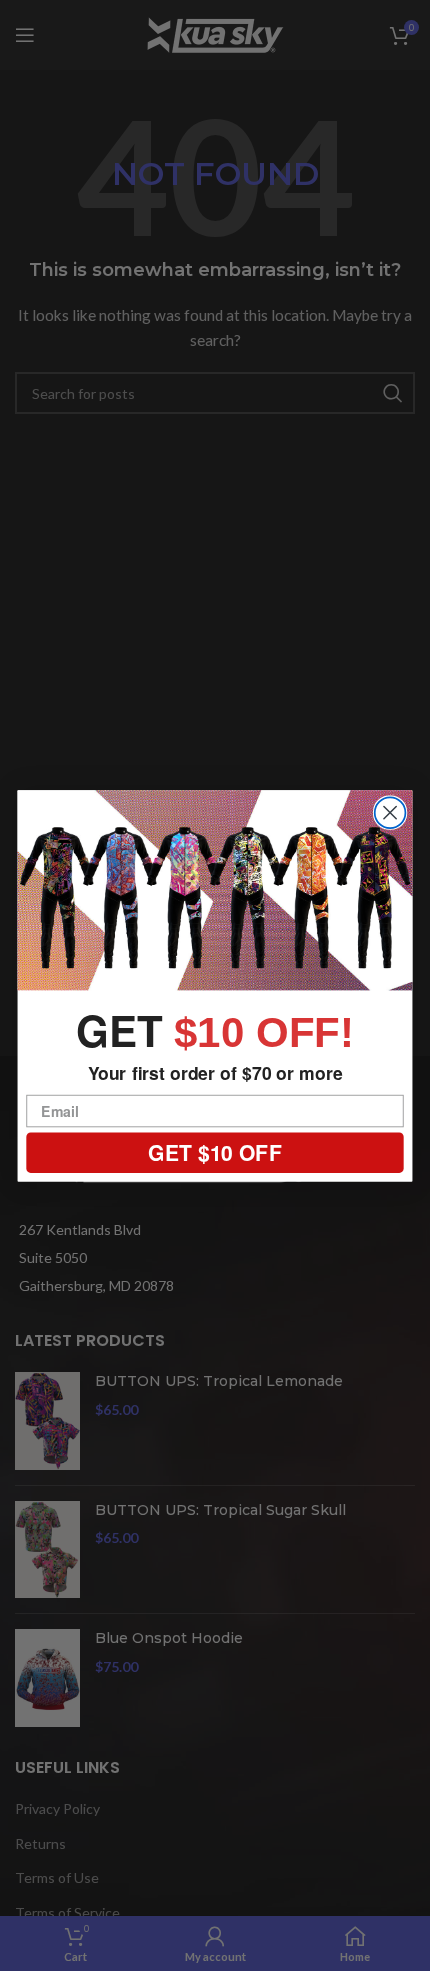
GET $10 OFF (214, 1152)
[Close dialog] (390, 812)
